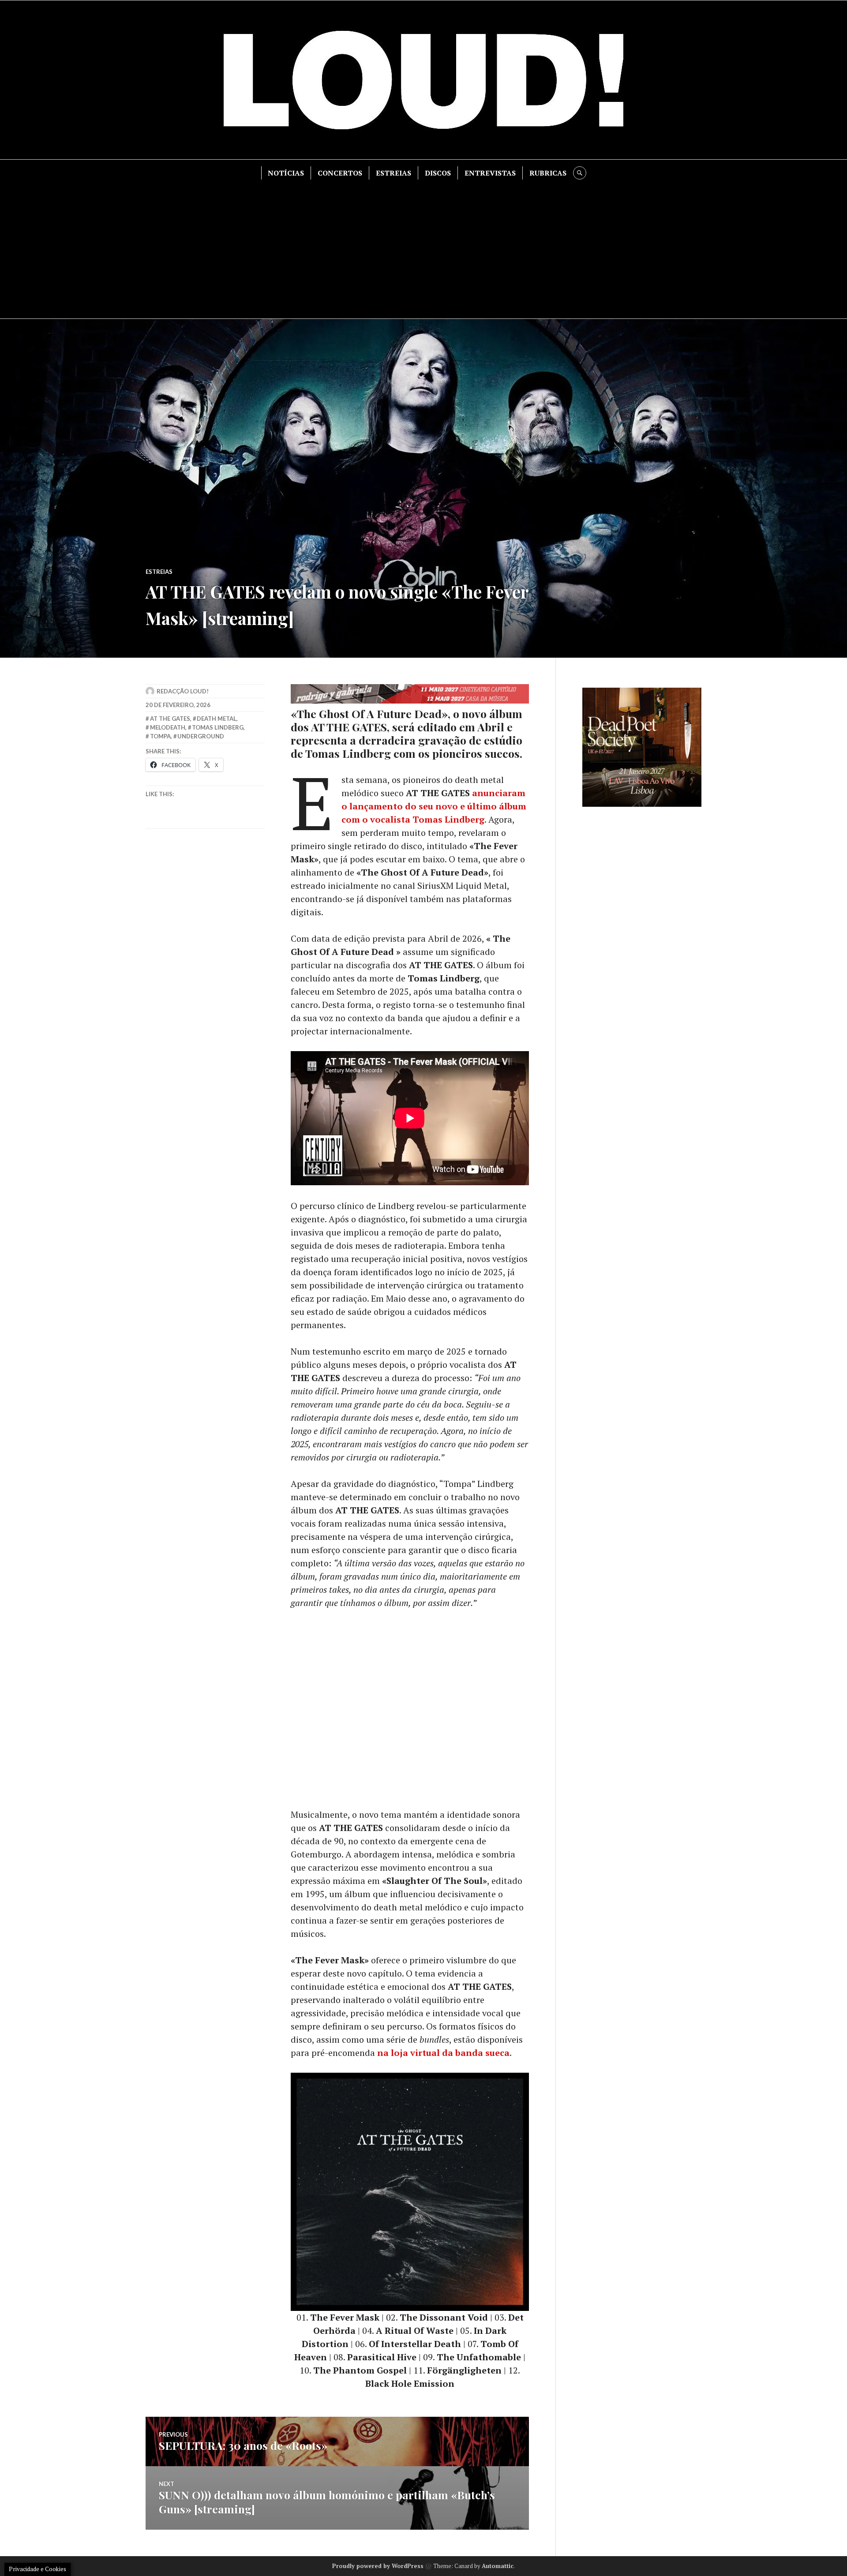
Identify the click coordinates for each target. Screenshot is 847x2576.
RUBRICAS (548, 173)
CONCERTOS (340, 173)
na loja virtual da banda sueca (443, 2053)
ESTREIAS (394, 173)
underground (201, 736)
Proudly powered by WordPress (378, 2566)
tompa (160, 736)
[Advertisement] (423, 246)
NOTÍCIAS (286, 173)
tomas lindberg (218, 727)
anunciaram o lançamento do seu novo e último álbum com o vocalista (434, 806)
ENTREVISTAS (490, 173)
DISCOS (438, 173)
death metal (217, 719)
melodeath (168, 727)
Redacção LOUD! (183, 691)
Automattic (498, 2566)
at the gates (170, 719)
